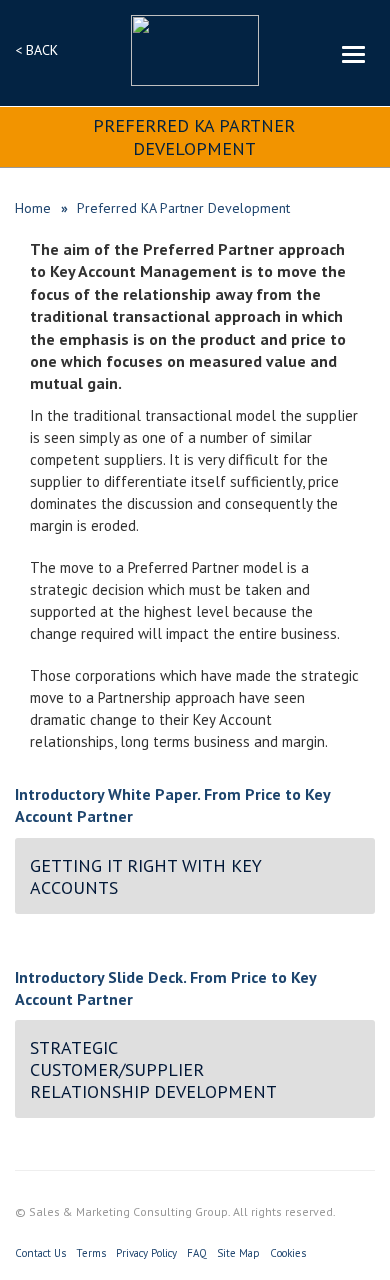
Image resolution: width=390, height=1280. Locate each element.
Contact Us (40, 1253)
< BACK (36, 50)
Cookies (288, 1253)
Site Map (238, 1253)
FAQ (197, 1253)
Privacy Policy (146, 1253)
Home (33, 208)
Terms (91, 1253)
